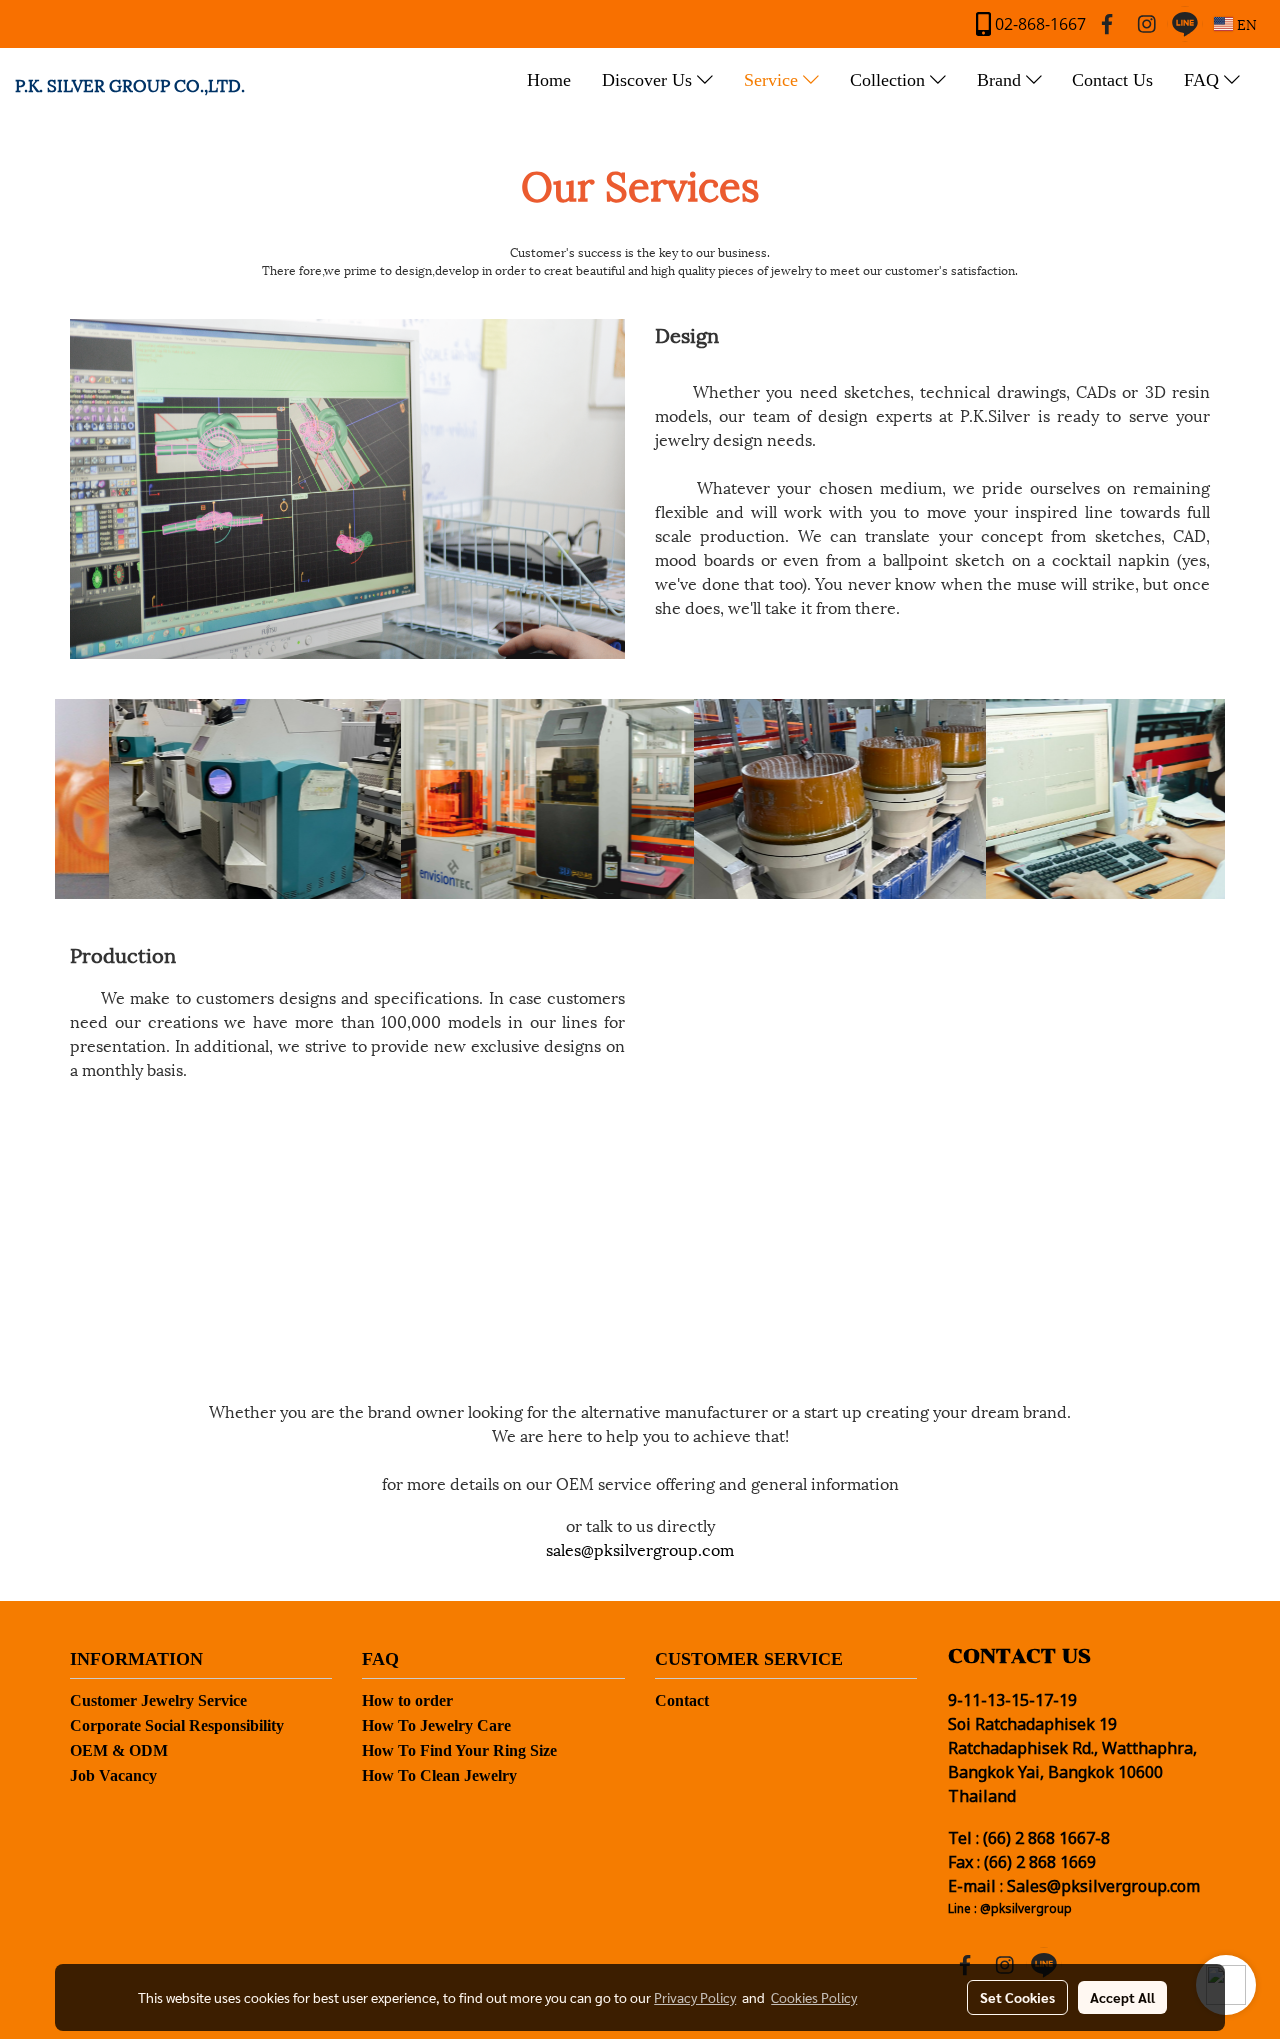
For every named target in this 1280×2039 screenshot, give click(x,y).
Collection (890, 80)
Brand (1001, 80)
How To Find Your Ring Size (459, 1750)
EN (1245, 23)
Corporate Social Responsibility (177, 1725)
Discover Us (649, 80)
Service (773, 80)
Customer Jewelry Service (158, 1700)
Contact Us (1112, 80)
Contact (682, 1700)
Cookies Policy (814, 1997)
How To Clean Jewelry (439, 1775)
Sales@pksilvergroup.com (1103, 1887)
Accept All (1122, 1997)
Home (549, 80)
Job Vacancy (113, 1775)
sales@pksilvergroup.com (640, 1548)
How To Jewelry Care (436, 1725)
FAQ (1204, 80)
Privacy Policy (695, 1997)
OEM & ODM (119, 1750)
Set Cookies (1017, 1997)
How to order (407, 1700)
